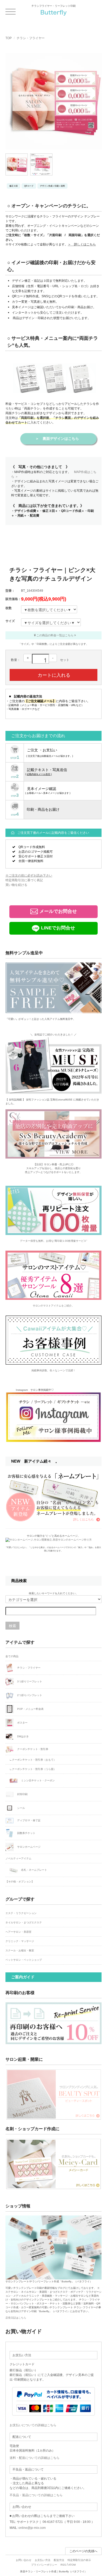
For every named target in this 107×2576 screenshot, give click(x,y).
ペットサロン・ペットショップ (24, 1960)
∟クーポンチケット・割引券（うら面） (33, 1769)
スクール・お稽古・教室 (20, 1950)
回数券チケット (26, 1833)
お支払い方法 (43, 2560)
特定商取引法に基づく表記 (24, 880)
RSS (63, 2565)
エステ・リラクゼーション (21, 1913)
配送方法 (59, 2560)
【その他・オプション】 (20, 1882)
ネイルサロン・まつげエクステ (24, 1922)
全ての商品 (12, 1656)
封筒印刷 (22, 1794)
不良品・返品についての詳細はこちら (36, 2495)
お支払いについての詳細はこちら (33, 2425)
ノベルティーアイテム (18, 1858)
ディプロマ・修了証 (28, 1821)
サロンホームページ (28, 1847)
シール (21, 1808)
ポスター (22, 1722)
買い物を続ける (16, 885)
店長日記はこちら (16, 2318)
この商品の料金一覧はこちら (55, 635)
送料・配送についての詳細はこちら (35, 2458)
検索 (12, 1626)
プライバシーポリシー (44, 2565)
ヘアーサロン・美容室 (18, 1932)
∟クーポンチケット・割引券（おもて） (33, 1760)
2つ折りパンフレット (29, 1695)
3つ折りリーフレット (29, 1681)
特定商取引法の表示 (79, 2560)
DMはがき (23, 1736)
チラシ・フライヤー (31, 38)
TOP (9, 38)
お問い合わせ (24, 2560)
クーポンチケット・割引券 (32, 1749)
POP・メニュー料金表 (30, 1709)
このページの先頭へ (83, 2551)
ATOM (72, 2565)
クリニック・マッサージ (20, 1941)
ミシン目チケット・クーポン (38, 1780)
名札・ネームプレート (34, 1870)
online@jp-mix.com (32, 2528)
